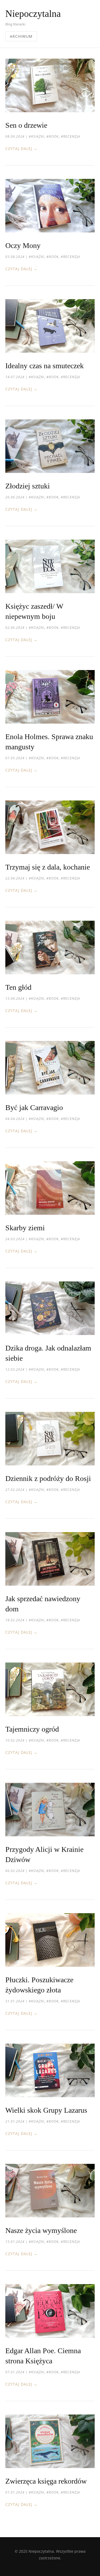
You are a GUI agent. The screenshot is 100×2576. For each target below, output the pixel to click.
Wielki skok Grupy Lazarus (46, 2110)
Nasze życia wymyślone (41, 2230)
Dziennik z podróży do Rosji (48, 1478)
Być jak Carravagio (34, 1108)
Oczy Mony (23, 245)
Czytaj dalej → (21, 148)
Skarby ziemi (25, 1228)
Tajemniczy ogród (32, 1729)
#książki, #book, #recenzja (55, 136)
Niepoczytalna (33, 14)
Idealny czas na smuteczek (45, 366)
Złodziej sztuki (28, 486)
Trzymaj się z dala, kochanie (48, 867)
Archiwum (21, 36)
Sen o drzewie (26, 125)
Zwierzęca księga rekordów (46, 2481)
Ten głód (18, 987)
